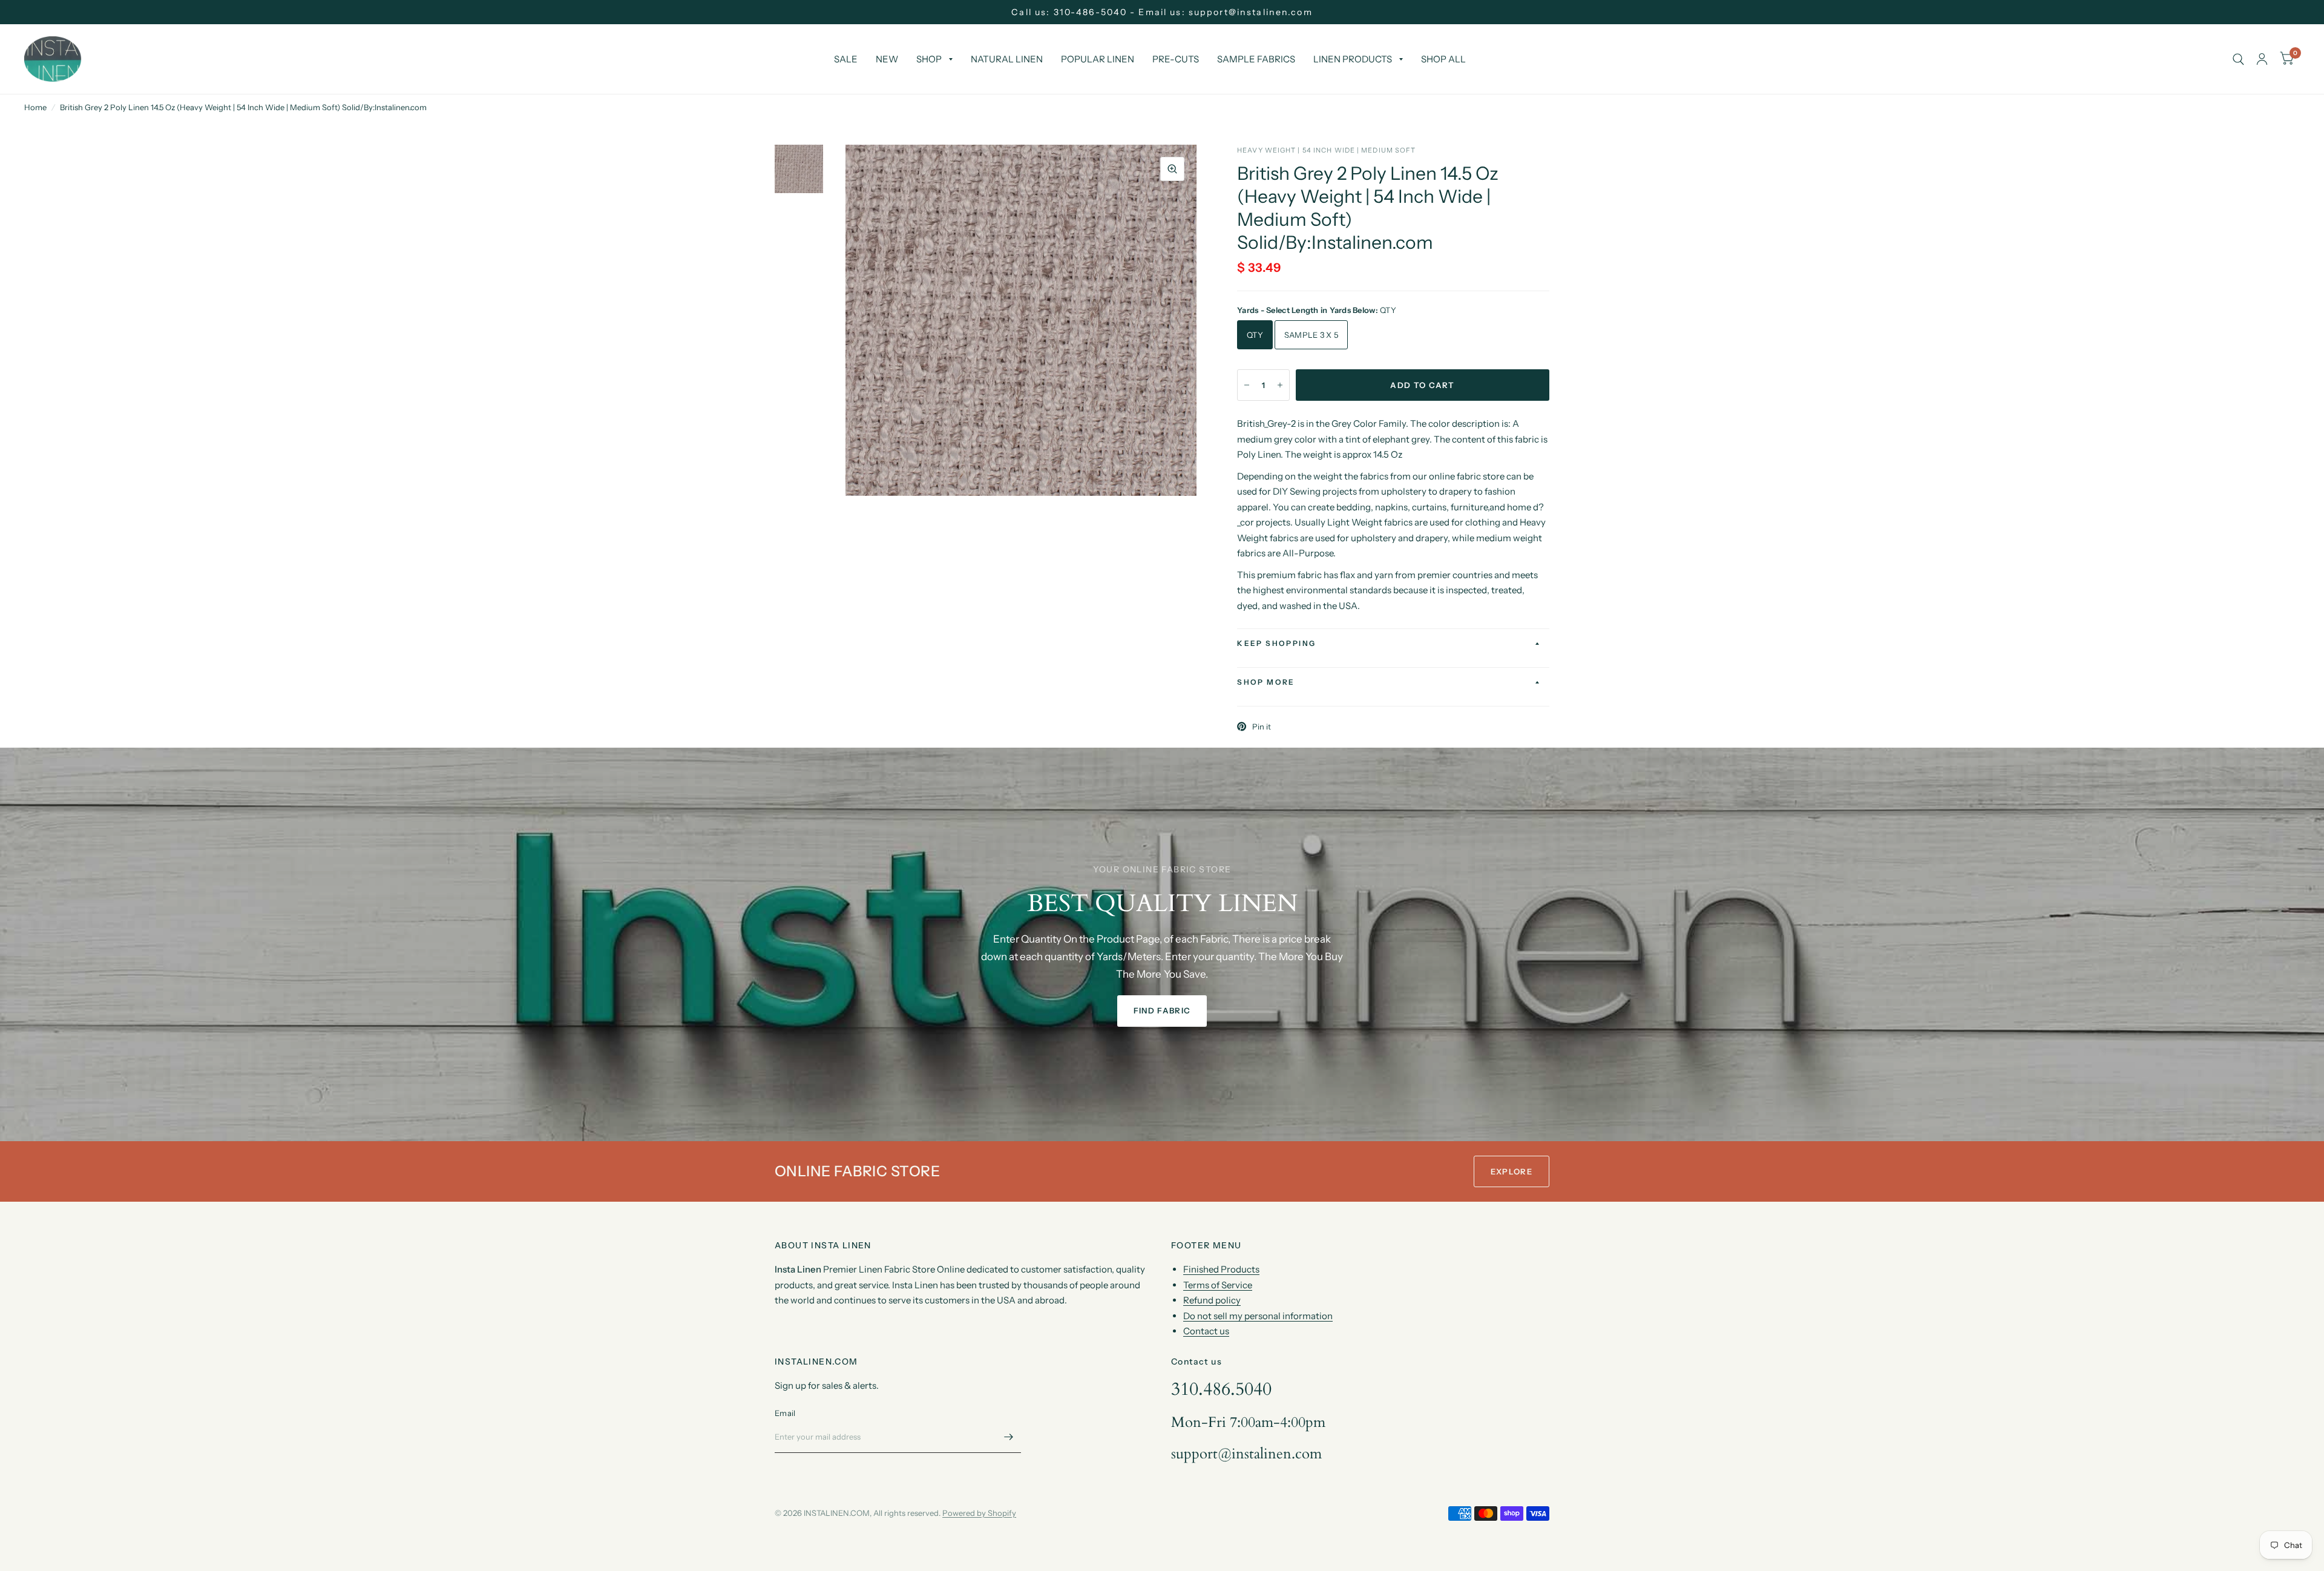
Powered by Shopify (979, 1513)
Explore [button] (1512, 1171)
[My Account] (2262, 59)
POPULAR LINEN (1098, 59)
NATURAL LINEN (1007, 59)
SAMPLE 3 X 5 (1311, 335)
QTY (1255, 335)
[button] (1162, 1011)
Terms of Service (1218, 1285)
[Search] (2238, 59)
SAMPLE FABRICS (1256, 59)
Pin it (1262, 726)
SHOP (929, 59)
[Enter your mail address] (1009, 1437)
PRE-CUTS (1176, 59)
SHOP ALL (1443, 59)
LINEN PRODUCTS (1353, 59)
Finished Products (1221, 1269)
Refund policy (1212, 1300)
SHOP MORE (1266, 682)
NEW (887, 59)
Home (35, 107)
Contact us (1206, 1331)
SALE (846, 59)
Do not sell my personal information (1258, 1316)
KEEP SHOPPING (1276, 643)
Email (785, 1413)
